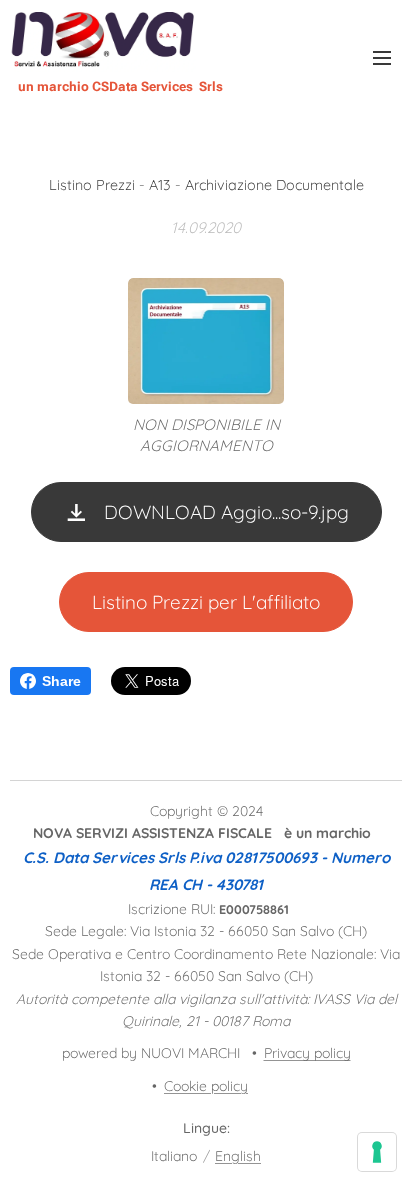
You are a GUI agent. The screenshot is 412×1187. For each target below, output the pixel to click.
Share (61, 681)
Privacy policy (307, 1053)
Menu (382, 57)
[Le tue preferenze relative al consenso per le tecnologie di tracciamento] (377, 1152)
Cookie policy (206, 1086)
